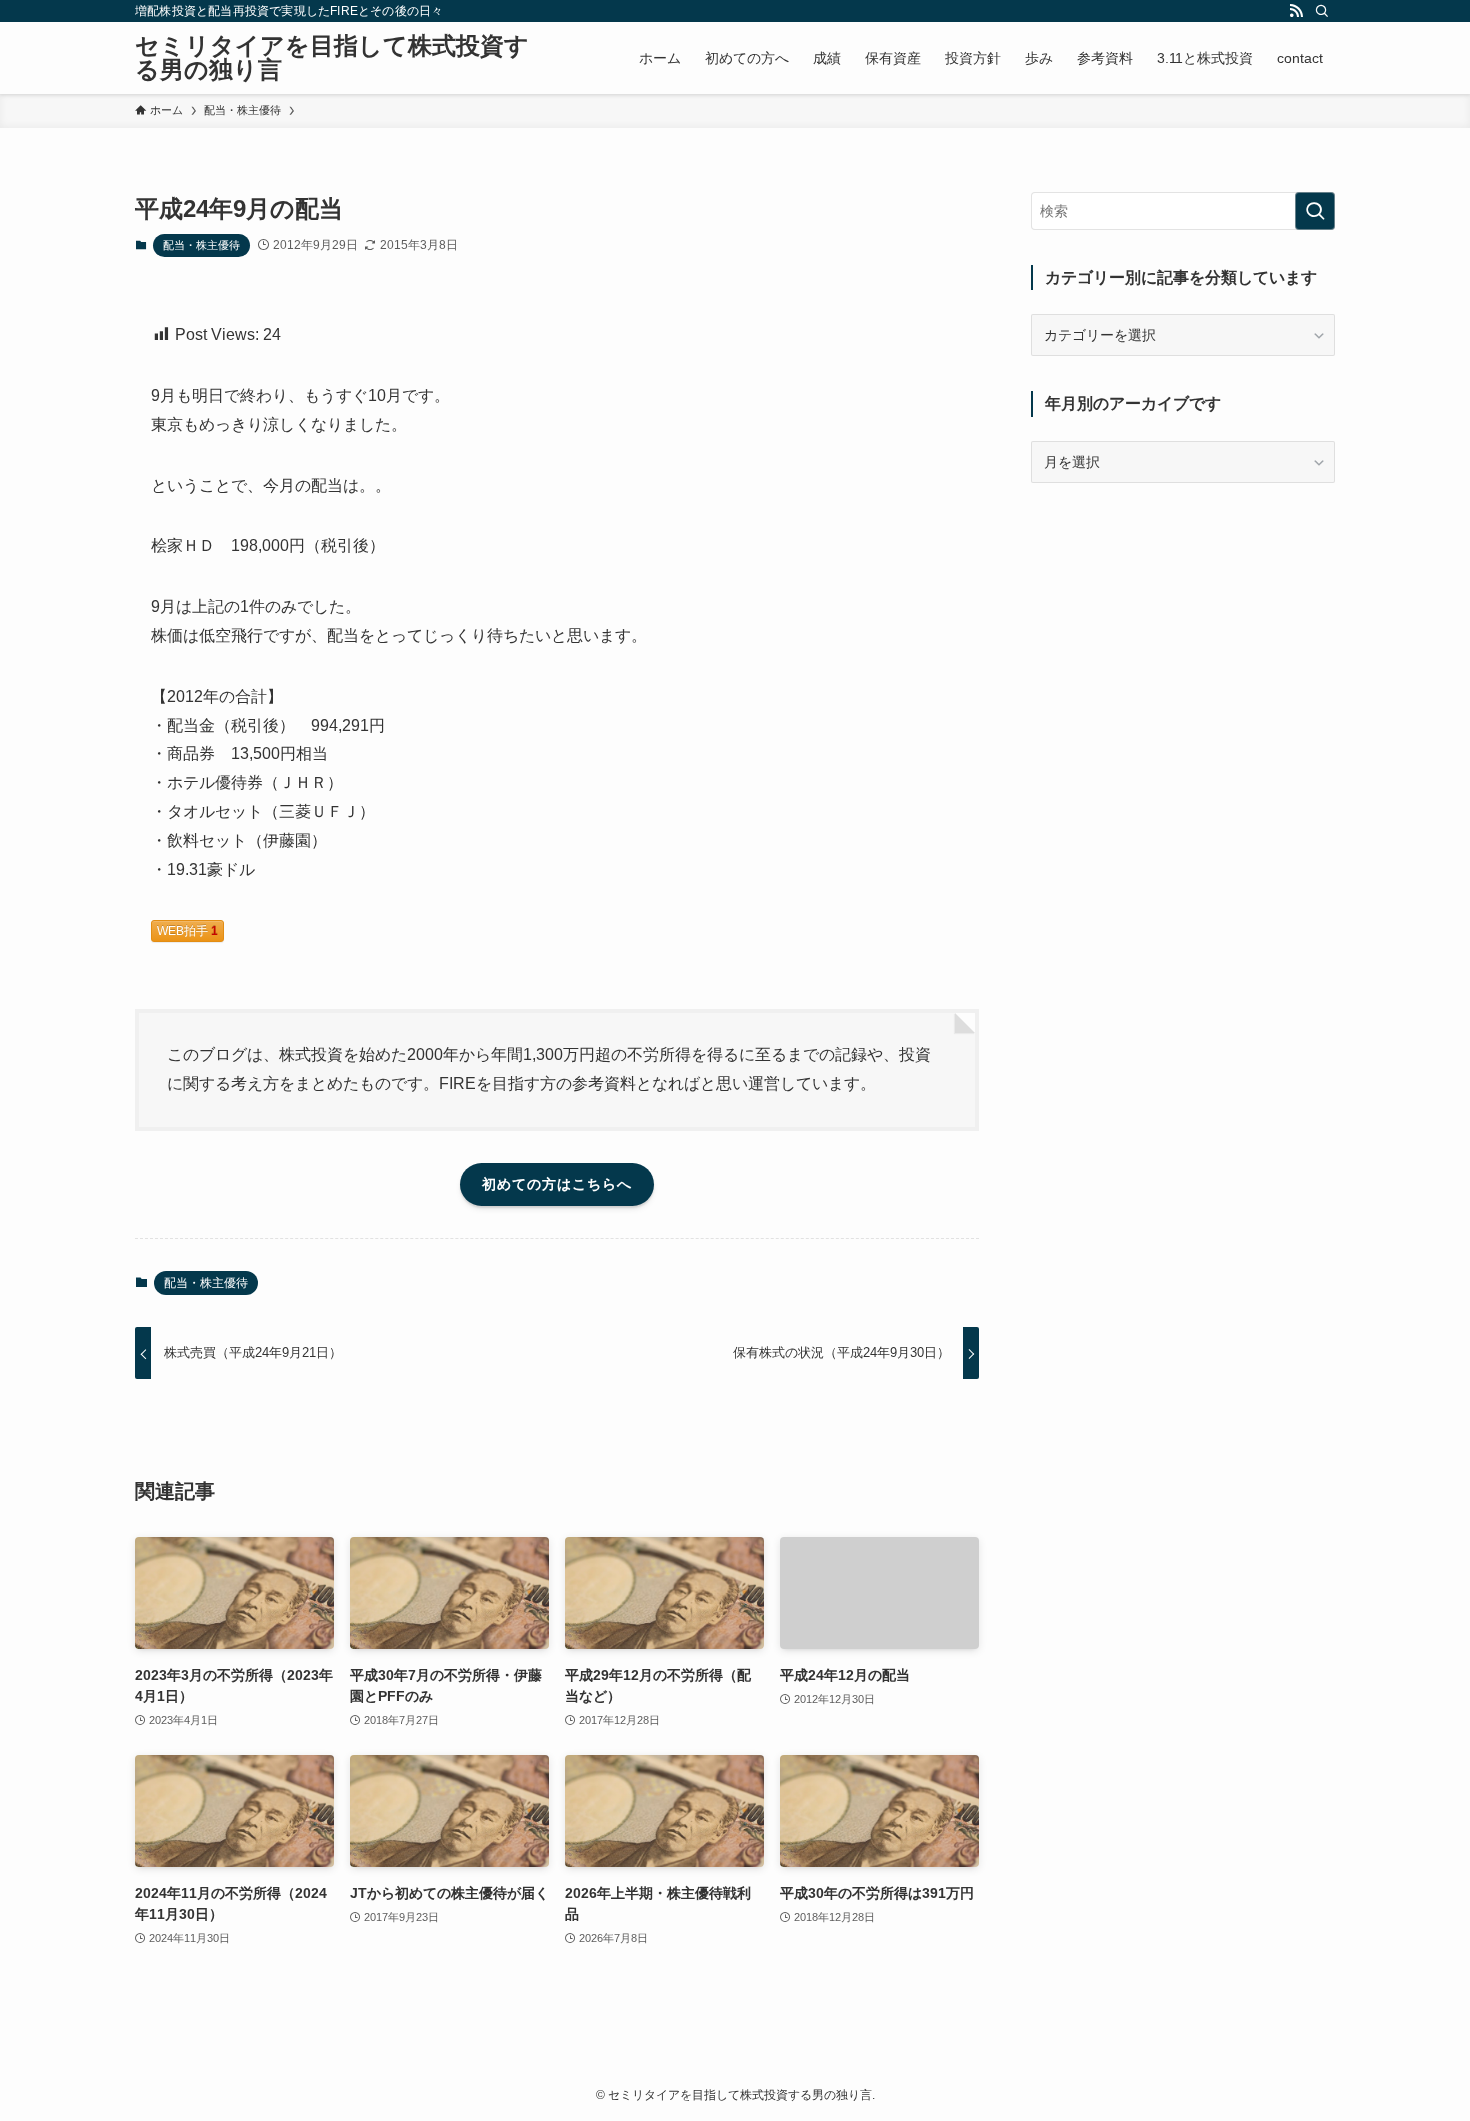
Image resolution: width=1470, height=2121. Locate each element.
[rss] (1296, 11)
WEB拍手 (187, 931)
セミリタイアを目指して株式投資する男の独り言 (332, 58)
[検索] (1322, 11)
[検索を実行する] (1315, 211)
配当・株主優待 (201, 245)
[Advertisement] (1183, 643)
